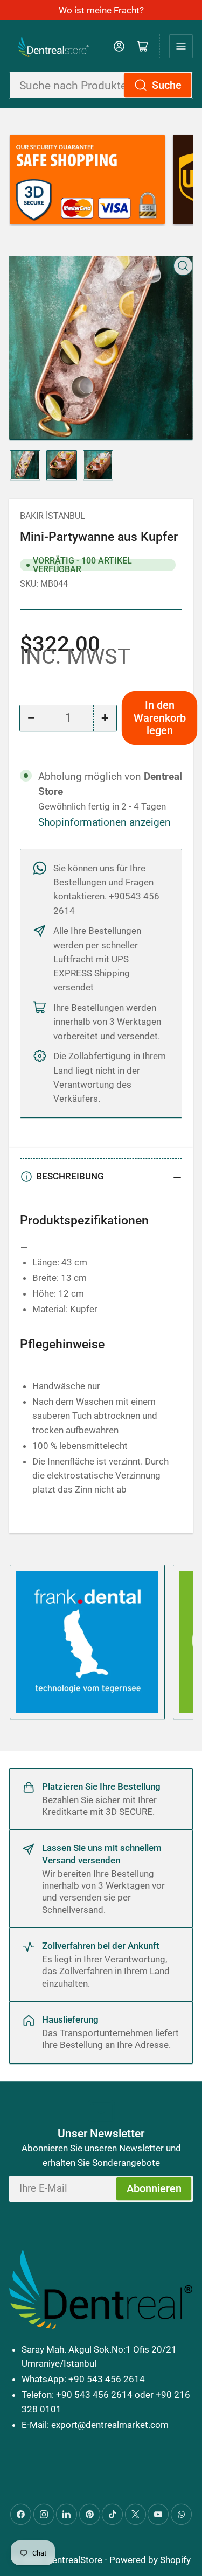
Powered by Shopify (150, 2560)
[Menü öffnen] (181, 46)
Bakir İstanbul (53, 516)
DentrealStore (74, 2560)
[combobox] (101, 85)
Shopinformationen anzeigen (105, 822)
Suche (167, 85)
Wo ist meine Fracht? (101, 10)
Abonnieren (154, 2189)
